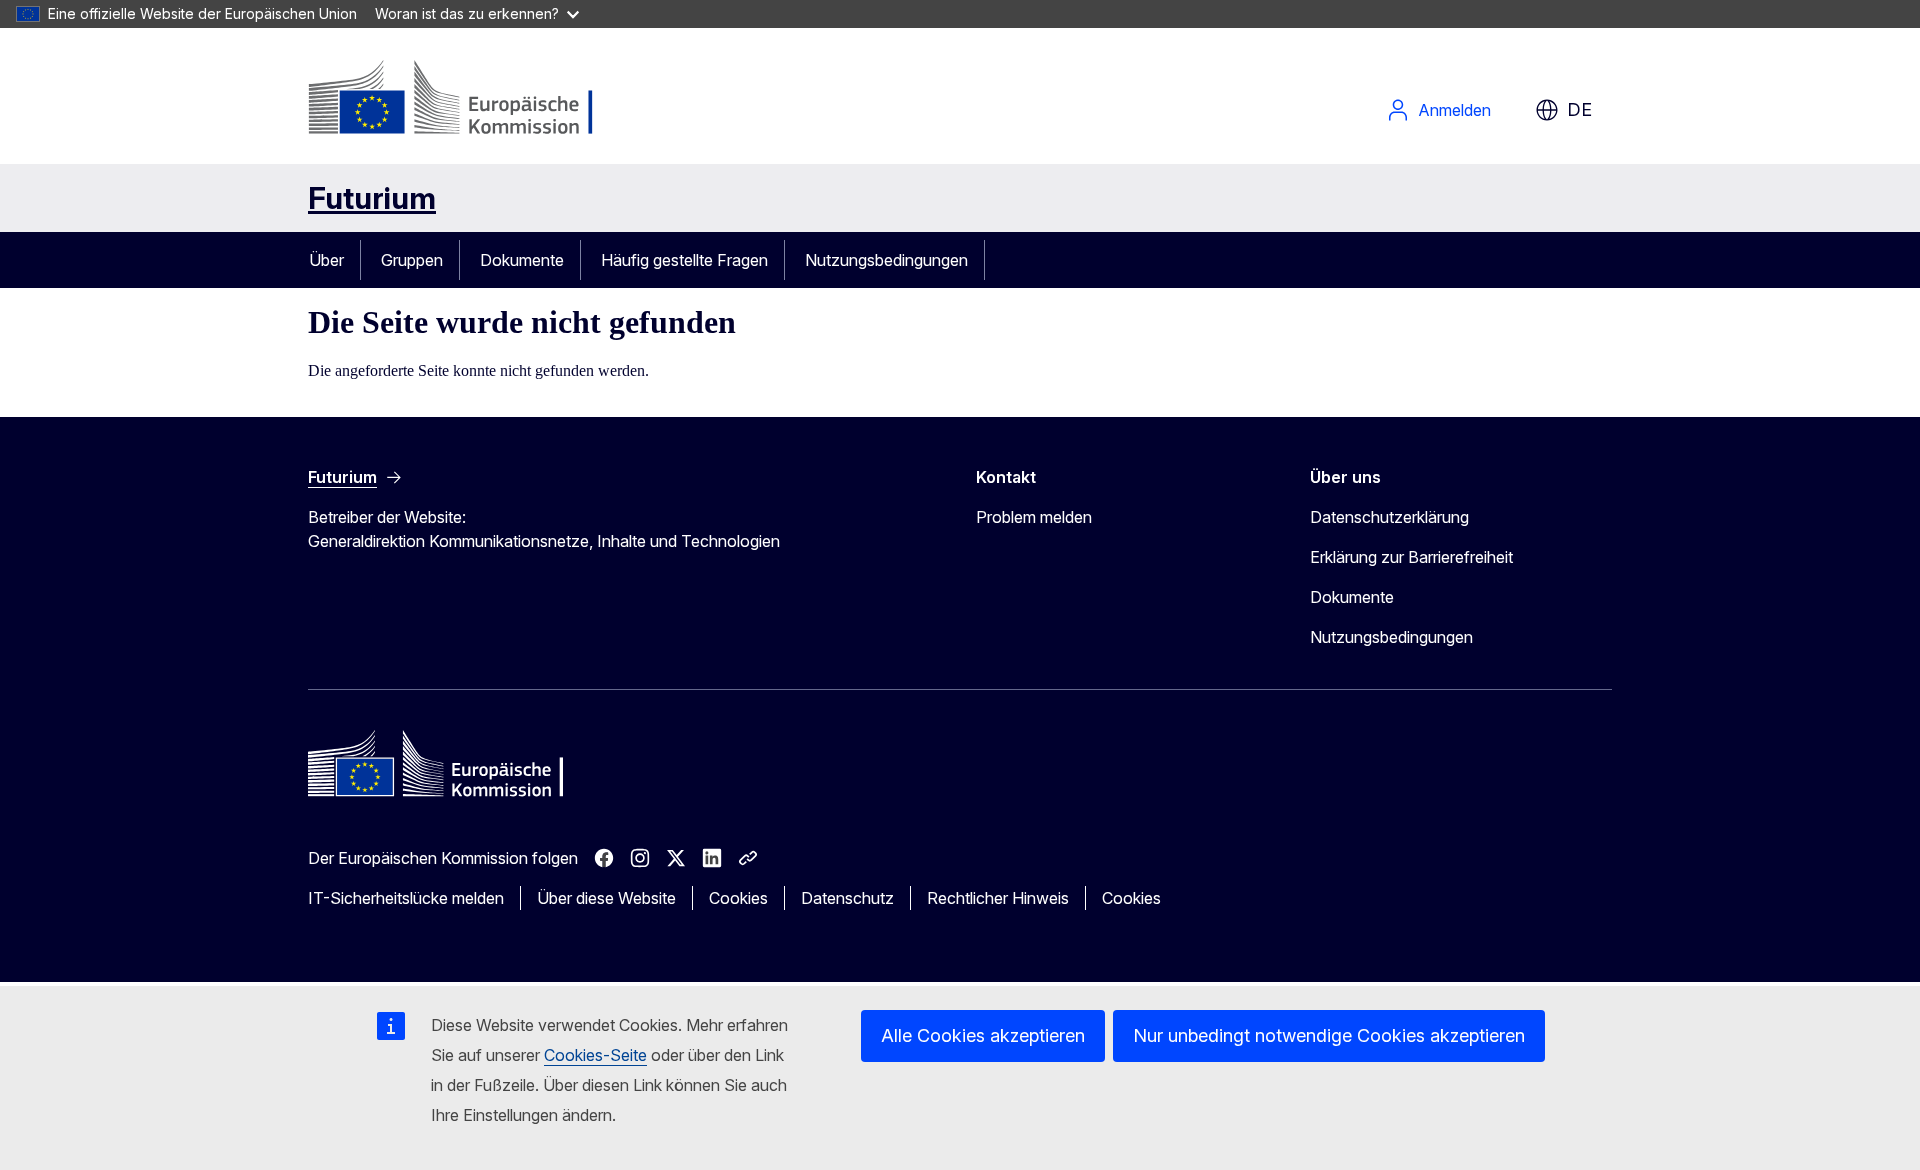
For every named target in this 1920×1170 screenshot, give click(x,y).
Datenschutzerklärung (1389, 517)
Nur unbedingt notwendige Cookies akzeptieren (1329, 1035)
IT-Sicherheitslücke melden (406, 898)
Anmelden (1454, 110)
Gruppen (412, 260)
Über (326, 260)
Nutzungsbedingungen (886, 260)
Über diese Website (606, 898)
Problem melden (1034, 517)
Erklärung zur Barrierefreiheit (1411, 557)
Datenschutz (847, 898)
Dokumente (522, 260)
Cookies (738, 898)
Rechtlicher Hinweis (998, 898)
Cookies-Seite (595, 1055)
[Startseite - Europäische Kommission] (469, 100)
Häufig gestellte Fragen (684, 260)
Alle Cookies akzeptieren (983, 1035)
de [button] (1579, 109)
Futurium (372, 198)
